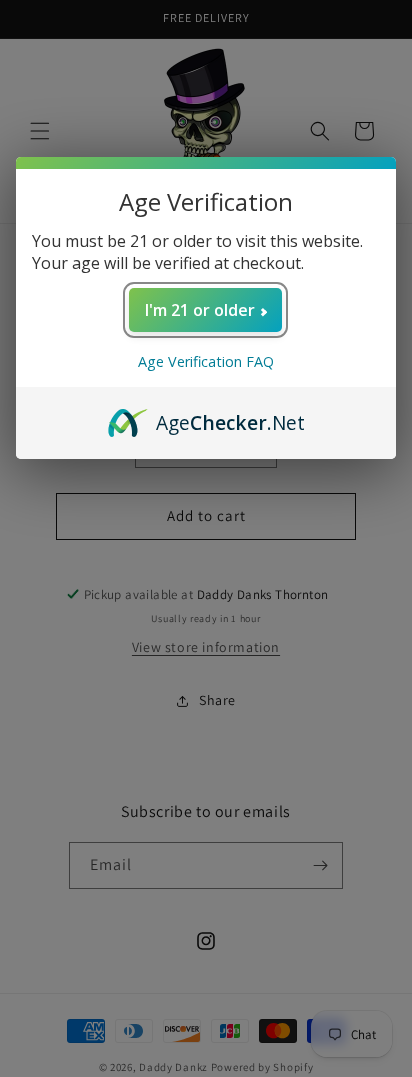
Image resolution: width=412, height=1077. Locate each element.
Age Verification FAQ (206, 361)
